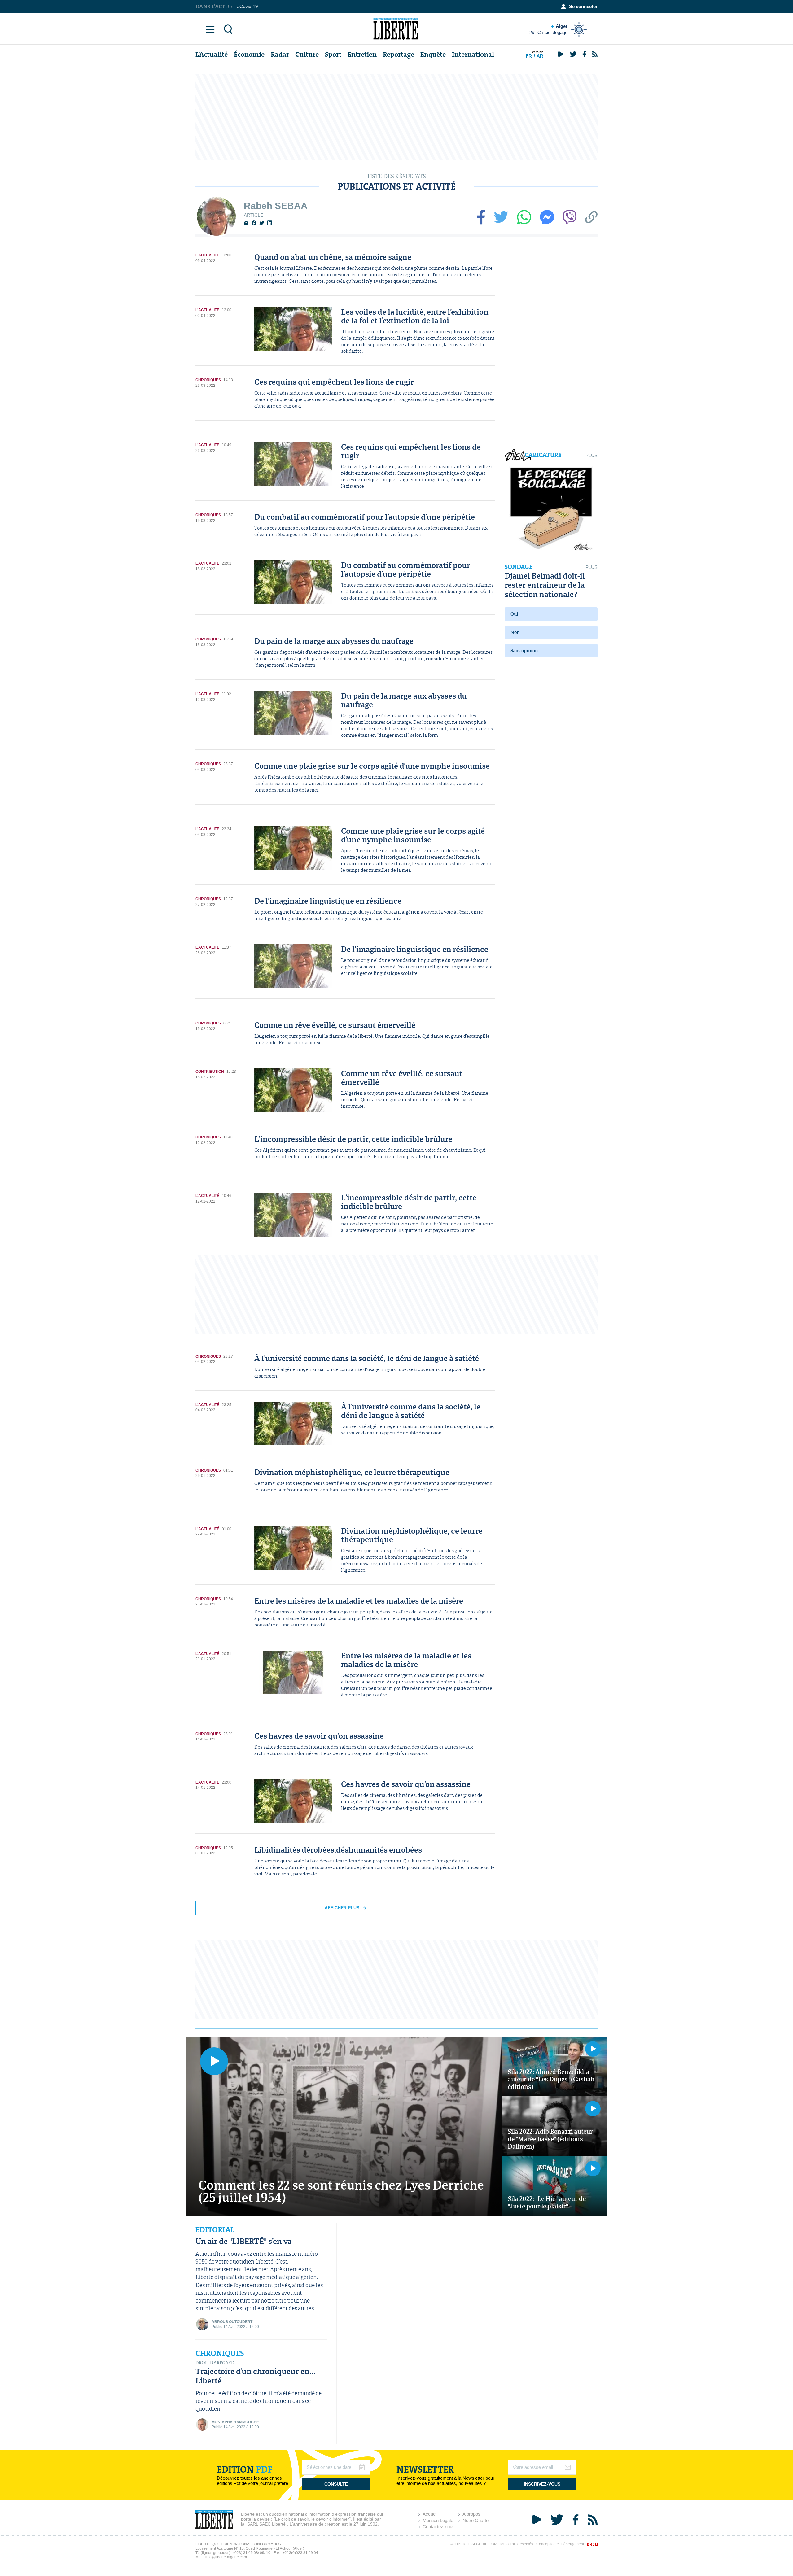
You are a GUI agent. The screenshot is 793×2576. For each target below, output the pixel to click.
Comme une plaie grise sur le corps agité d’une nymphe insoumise (372, 766)
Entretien (362, 54)
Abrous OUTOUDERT (232, 2322)
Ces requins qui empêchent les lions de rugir (334, 382)
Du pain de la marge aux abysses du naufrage (334, 641)
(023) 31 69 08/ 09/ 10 (252, 2553)
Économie (249, 54)
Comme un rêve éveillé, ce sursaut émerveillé (335, 1025)
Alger (548, 29)
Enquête (433, 54)
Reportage (399, 54)
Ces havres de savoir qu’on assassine (319, 1736)
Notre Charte (475, 2520)
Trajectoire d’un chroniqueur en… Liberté (255, 2376)
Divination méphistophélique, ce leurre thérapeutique (352, 1472)
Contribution (210, 1072)
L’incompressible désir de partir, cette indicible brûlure (353, 1139)
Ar (540, 56)
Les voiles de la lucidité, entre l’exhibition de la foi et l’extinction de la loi (415, 316)
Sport (333, 54)
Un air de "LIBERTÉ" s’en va (243, 2241)
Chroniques (208, 380)
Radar (280, 54)
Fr (529, 56)
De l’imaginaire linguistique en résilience (328, 901)
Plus (591, 455)
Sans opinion (524, 651)
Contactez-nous (439, 2527)
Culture (307, 54)
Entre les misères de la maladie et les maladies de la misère (359, 1601)
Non (515, 632)
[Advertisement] (396, 117)
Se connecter (583, 6)
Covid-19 (249, 6)
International (473, 54)
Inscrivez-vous (542, 2484)
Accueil (430, 2514)
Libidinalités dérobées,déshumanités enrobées (338, 1850)
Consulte (336, 2484)
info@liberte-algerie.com (226, 2557)
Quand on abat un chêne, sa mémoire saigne (333, 257)
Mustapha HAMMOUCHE (235, 2422)
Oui (514, 614)
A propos (471, 2514)
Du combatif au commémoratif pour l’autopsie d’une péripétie (365, 517)
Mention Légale (438, 2520)
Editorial (215, 2230)
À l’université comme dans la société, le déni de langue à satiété (367, 1358)
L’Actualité (212, 54)
